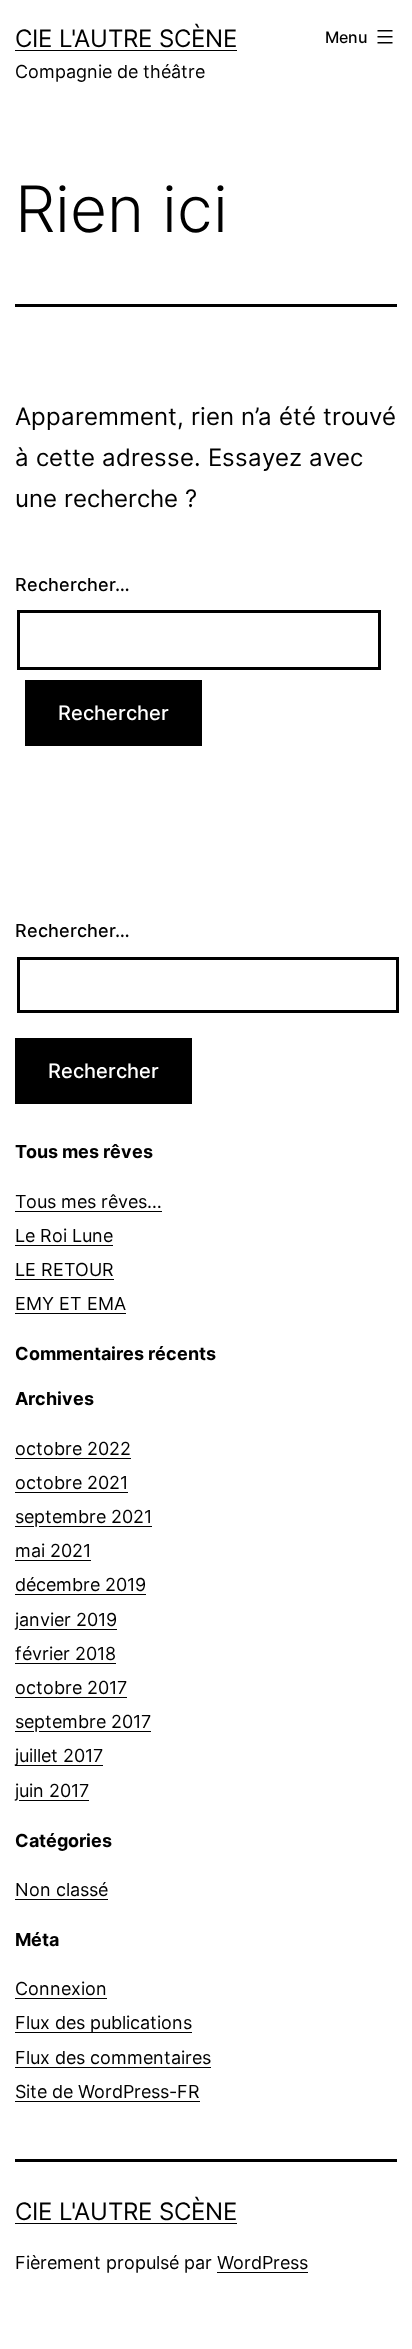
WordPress (262, 2262)
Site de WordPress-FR (107, 2091)
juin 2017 (52, 1790)
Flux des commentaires (113, 2057)
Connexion (61, 1988)
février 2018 (65, 1653)
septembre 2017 (83, 1721)
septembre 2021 (83, 1516)
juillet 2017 (59, 1755)
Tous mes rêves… (88, 1201)
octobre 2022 (73, 1448)
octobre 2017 (71, 1687)
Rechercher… (72, 584)
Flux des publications (103, 2022)
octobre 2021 (71, 1482)
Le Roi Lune (64, 1235)
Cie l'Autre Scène (126, 38)
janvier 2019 (66, 1619)
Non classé (61, 1889)
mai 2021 (53, 1550)
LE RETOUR (64, 1269)
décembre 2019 (80, 1584)
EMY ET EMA (70, 1303)
